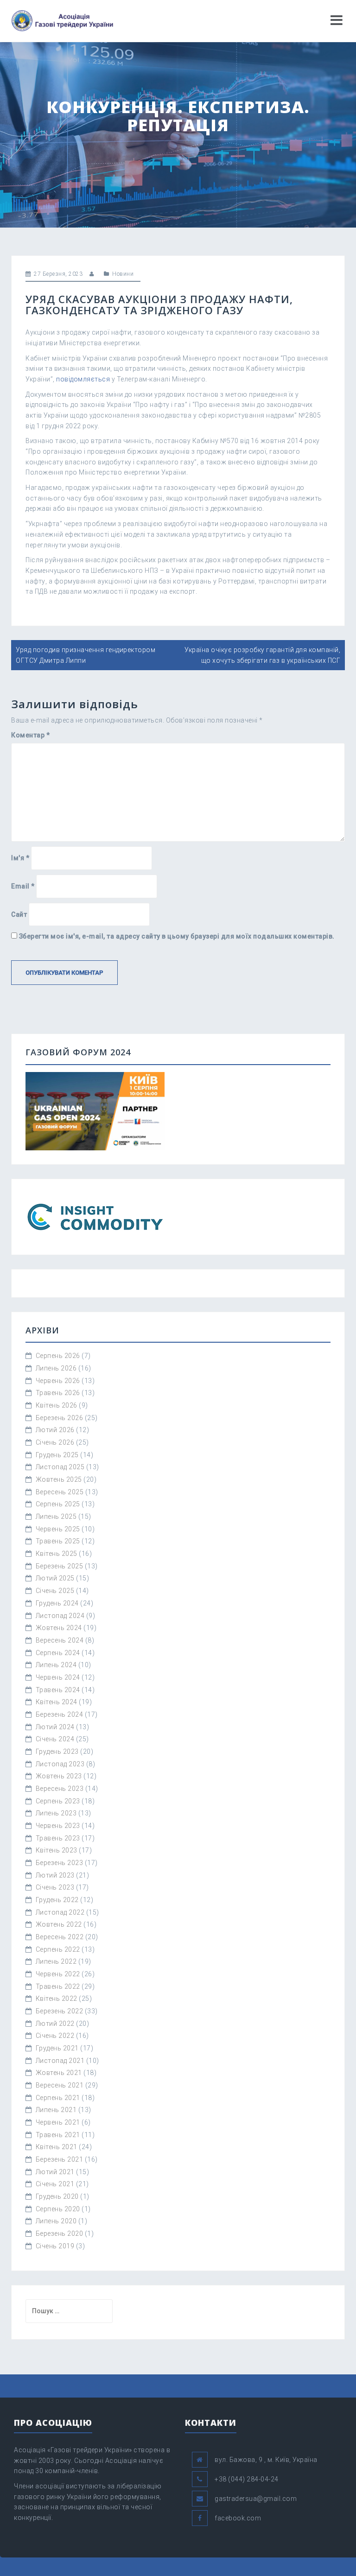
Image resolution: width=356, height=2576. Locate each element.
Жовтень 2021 (59, 2073)
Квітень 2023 (57, 1850)
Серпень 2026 (58, 1356)
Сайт (19, 914)
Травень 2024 (58, 1690)
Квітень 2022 (57, 1999)
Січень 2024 (55, 1739)
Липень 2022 (56, 1961)
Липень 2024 (56, 1665)
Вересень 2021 (60, 2085)
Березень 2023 (60, 1863)
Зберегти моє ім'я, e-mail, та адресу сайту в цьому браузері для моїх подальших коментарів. (177, 936)
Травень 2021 (58, 2135)
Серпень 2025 (58, 1504)
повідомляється (83, 379)
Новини (123, 274)
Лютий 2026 (55, 1430)
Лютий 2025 (55, 1578)
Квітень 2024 (57, 1702)
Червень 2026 (58, 1381)
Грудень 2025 (57, 1455)
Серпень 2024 (58, 1653)
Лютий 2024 (55, 1727)
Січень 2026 (55, 1442)
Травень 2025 (58, 1541)
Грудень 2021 (57, 2048)
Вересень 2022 (60, 1937)
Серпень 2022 (58, 1949)
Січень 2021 (55, 2184)
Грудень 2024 (57, 1603)
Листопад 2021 (60, 2061)
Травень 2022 (58, 1986)
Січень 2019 (55, 2246)
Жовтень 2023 (59, 1776)
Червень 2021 (58, 2122)
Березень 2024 (60, 1714)
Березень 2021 (60, 2159)
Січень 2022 (55, 2036)
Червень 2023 (58, 1826)
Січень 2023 (55, 1887)
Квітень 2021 (57, 2147)
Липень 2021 (56, 2110)
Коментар (30, 735)
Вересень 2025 (60, 1492)
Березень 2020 (60, 2233)
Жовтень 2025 (59, 1479)
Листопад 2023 (60, 1764)
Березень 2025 (60, 1566)
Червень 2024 (58, 1677)
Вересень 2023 (60, 1789)
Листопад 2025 (60, 1467)
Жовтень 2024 (59, 1628)
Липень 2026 (56, 1368)
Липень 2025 (56, 1516)
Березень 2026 (60, 1418)
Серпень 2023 (58, 1801)
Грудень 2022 (57, 1900)
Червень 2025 (58, 1529)
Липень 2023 (56, 1813)
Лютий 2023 (55, 1875)
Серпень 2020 (58, 2209)
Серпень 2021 (58, 2098)
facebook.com (238, 2518)
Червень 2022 (58, 1974)
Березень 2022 (60, 2011)
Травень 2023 (58, 1838)
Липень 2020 (56, 2221)
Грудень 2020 (57, 2196)
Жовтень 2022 (59, 1924)
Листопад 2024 (60, 1616)
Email (23, 886)
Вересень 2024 (60, 1640)
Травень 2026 (58, 1393)
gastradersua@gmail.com (256, 2499)
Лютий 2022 (55, 2024)
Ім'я (20, 858)
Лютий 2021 (55, 2172)
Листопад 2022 (60, 1912)
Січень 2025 (55, 1591)
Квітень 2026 (57, 1405)
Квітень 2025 (57, 1554)
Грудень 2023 (57, 1751)
